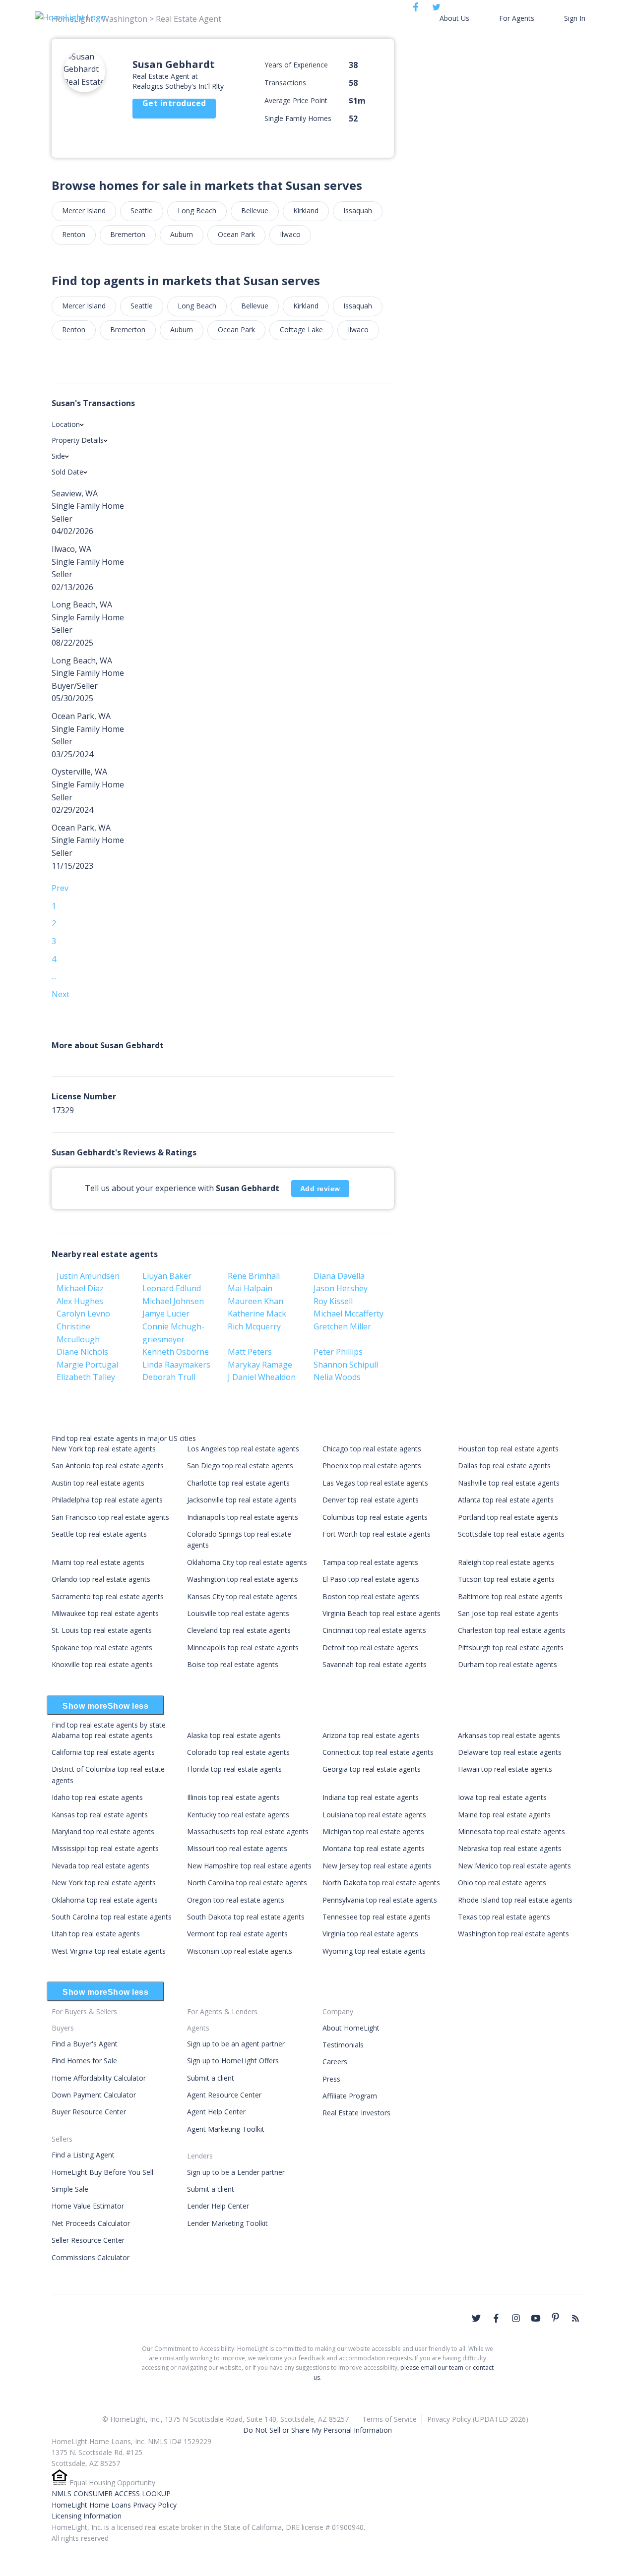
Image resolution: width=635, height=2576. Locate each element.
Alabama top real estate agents (102, 1735)
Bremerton (128, 234)
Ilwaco (290, 234)
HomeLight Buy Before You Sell (102, 2172)
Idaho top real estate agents (97, 1797)
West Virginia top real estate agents (109, 1951)
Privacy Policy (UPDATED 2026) (478, 2419)
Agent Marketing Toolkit (226, 2129)
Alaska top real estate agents (234, 1735)
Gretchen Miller (342, 1326)
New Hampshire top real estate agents (249, 1866)
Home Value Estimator (88, 2206)
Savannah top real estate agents (375, 1664)
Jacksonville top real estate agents (242, 1500)
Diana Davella (339, 1276)
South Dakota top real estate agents (246, 1917)
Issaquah (358, 210)
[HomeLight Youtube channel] (536, 2318)
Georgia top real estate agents (372, 1769)
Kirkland (306, 210)
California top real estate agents (103, 1752)
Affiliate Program (350, 2096)
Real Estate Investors (356, 2113)
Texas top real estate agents (504, 1917)
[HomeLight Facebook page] (496, 2318)
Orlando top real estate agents (101, 1579)
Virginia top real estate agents (370, 1934)
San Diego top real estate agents (240, 1466)
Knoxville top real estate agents (102, 1664)
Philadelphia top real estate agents (107, 1500)
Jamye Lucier (166, 1314)
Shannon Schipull (346, 1365)
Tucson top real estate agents (506, 1579)
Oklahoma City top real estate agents (247, 1562)
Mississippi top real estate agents (105, 1848)
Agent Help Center (216, 2112)
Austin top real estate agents (98, 1483)
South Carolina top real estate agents (112, 1917)
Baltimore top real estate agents (510, 1596)
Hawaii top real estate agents (505, 1769)
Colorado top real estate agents (238, 1752)
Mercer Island (84, 210)
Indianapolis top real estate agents (243, 1517)
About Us (454, 18)
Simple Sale (70, 2189)
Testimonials (343, 2045)
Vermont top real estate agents (237, 1934)
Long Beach (197, 210)
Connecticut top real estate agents (378, 1752)
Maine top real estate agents (504, 1815)
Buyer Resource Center (89, 2112)
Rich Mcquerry (254, 1326)
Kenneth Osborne (176, 1352)
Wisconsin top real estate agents (240, 1951)
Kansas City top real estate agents (242, 1596)
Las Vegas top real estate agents (375, 1483)
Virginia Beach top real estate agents (381, 1613)
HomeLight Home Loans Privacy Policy (114, 2505)
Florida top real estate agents (234, 1769)
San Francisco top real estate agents (110, 1517)
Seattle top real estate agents (99, 1534)
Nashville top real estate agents (509, 1483)
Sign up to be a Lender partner (236, 2172)
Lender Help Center (218, 2206)
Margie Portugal (87, 1365)
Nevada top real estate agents (100, 1866)
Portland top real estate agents (508, 1517)
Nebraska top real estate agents (510, 1848)
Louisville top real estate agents (238, 1613)
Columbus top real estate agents (375, 1517)
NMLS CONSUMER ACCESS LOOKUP (111, 2493)
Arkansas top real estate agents (509, 1735)
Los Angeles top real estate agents (243, 1449)
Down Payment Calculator (94, 2095)
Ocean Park (236, 234)
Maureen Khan (255, 1301)
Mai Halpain (250, 1288)
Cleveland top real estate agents (239, 1630)
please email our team (432, 2367)
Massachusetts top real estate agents (248, 1831)
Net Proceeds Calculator (91, 2223)
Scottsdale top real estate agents (511, 1534)
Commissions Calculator (91, 2257)
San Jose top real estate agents (508, 1613)
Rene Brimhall (254, 1276)
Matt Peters (250, 1352)
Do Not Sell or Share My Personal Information (317, 2430)
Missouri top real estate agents (237, 1848)
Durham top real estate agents (508, 1664)
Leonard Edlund (172, 1288)
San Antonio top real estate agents (108, 1466)
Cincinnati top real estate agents (374, 1630)
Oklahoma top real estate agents (105, 1900)
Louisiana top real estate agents (374, 1815)
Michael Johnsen (173, 1301)
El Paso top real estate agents (371, 1579)
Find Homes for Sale (84, 2061)
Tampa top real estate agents (370, 1562)
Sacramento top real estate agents (108, 1596)
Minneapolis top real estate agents (243, 1647)
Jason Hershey (341, 1288)
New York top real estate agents (104, 1449)
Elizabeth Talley (86, 1377)
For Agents (517, 18)
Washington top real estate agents (243, 1579)
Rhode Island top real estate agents (515, 1900)
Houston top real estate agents (508, 1449)
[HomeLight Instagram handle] (516, 2318)
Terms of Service (389, 2419)
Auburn (182, 234)
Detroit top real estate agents (370, 1647)
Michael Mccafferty (349, 1314)
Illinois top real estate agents (233, 1797)
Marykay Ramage (260, 1365)
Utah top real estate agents (96, 1934)
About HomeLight (351, 2028)
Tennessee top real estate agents (377, 1917)
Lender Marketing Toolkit (227, 2223)
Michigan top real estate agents (373, 1831)
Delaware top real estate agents (510, 1752)
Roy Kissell (333, 1301)
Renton (74, 234)
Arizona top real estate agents (371, 1735)
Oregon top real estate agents (236, 1900)
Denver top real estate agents (371, 1500)
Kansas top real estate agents (100, 1815)
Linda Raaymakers (176, 1365)
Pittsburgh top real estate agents (511, 1647)
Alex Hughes (80, 1301)
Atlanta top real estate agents (506, 1500)
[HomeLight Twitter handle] (476, 2318)
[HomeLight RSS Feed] (575, 2318)
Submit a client (211, 2078)
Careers (335, 2062)
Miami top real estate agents (98, 1562)
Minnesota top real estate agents (511, 1831)
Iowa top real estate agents (502, 1797)
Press (331, 2079)
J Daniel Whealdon (262, 1377)
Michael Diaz (80, 1288)
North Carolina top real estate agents (247, 1883)
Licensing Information (87, 2516)
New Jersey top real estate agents (377, 1866)
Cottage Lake (301, 329)
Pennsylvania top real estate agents (380, 1900)
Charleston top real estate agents (512, 1630)
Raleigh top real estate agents (506, 1562)
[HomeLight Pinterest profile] (556, 2317)
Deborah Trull (169, 1377)
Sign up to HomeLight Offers (233, 2061)
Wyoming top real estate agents (374, 1951)
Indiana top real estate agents (371, 1797)
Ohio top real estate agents (502, 1883)
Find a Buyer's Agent (85, 2044)
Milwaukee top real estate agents (105, 1613)
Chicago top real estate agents (372, 1449)
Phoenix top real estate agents (372, 1466)
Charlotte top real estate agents (238, 1483)
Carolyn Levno (83, 1314)
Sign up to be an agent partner (236, 2044)
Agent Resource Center (224, 2095)
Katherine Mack (257, 1314)
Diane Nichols (82, 1352)
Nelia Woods (337, 1377)
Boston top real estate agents (371, 1596)
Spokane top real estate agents (102, 1647)
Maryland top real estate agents (103, 1831)
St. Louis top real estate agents (102, 1630)
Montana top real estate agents (374, 1848)
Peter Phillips (338, 1352)
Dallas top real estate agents (504, 1466)
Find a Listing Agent (83, 2155)
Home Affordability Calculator (99, 2078)
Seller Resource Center (88, 2240)
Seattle (142, 210)
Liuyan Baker (167, 1276)
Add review (320, 1189)
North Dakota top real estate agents (381, 1883)
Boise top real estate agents (233, 1664)
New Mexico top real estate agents (514, 1866)
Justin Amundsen (88, 1276)
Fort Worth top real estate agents (377, 1534)
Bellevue (255, 210)
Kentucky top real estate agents (238, 1815)
